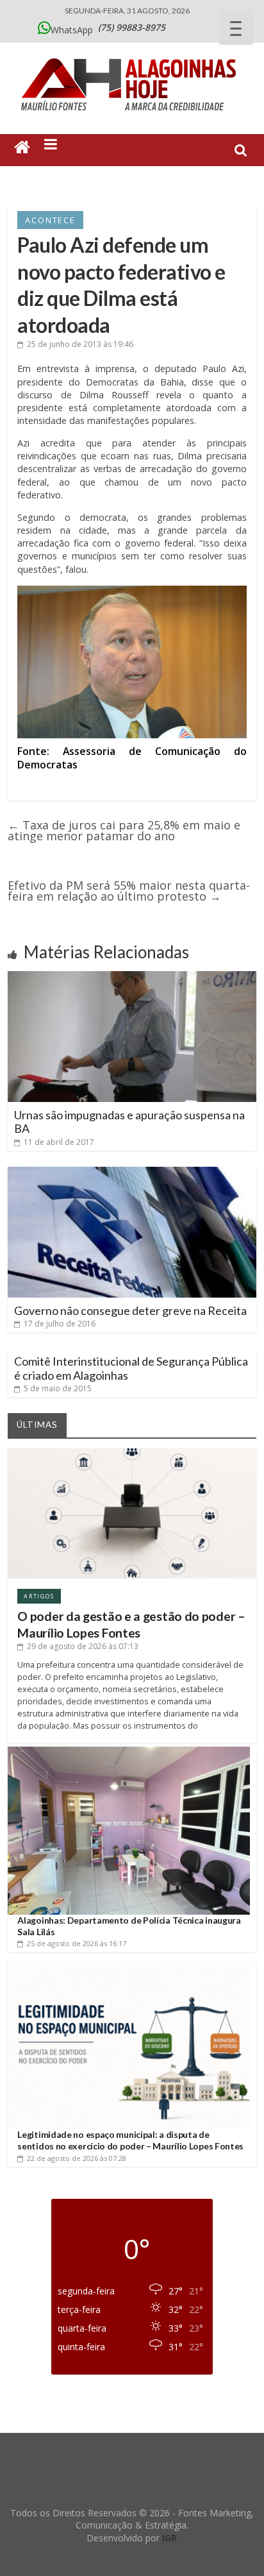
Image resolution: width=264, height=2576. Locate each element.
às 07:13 (83, 1646)
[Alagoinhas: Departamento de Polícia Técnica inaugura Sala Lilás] (128, 1751)
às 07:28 (77, 2158)
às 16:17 (77, 1943)
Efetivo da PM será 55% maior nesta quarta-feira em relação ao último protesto (129, 891)
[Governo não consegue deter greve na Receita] (132, 1172)
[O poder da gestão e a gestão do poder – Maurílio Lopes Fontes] (132, 1453)
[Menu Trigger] (236, 27)
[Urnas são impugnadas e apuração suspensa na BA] (132, 976)
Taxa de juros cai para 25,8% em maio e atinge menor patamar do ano (124, 830)
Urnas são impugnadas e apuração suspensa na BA (129, 1122)
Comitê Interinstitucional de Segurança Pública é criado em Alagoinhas (131, 1368)
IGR (169, 2538)
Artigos (39, 1596)
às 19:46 (80, 344)
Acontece (50, 220)
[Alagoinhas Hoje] (132, 54)
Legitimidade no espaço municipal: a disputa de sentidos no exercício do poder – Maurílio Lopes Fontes (130, 2140)
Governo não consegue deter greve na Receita (130, 1310)
